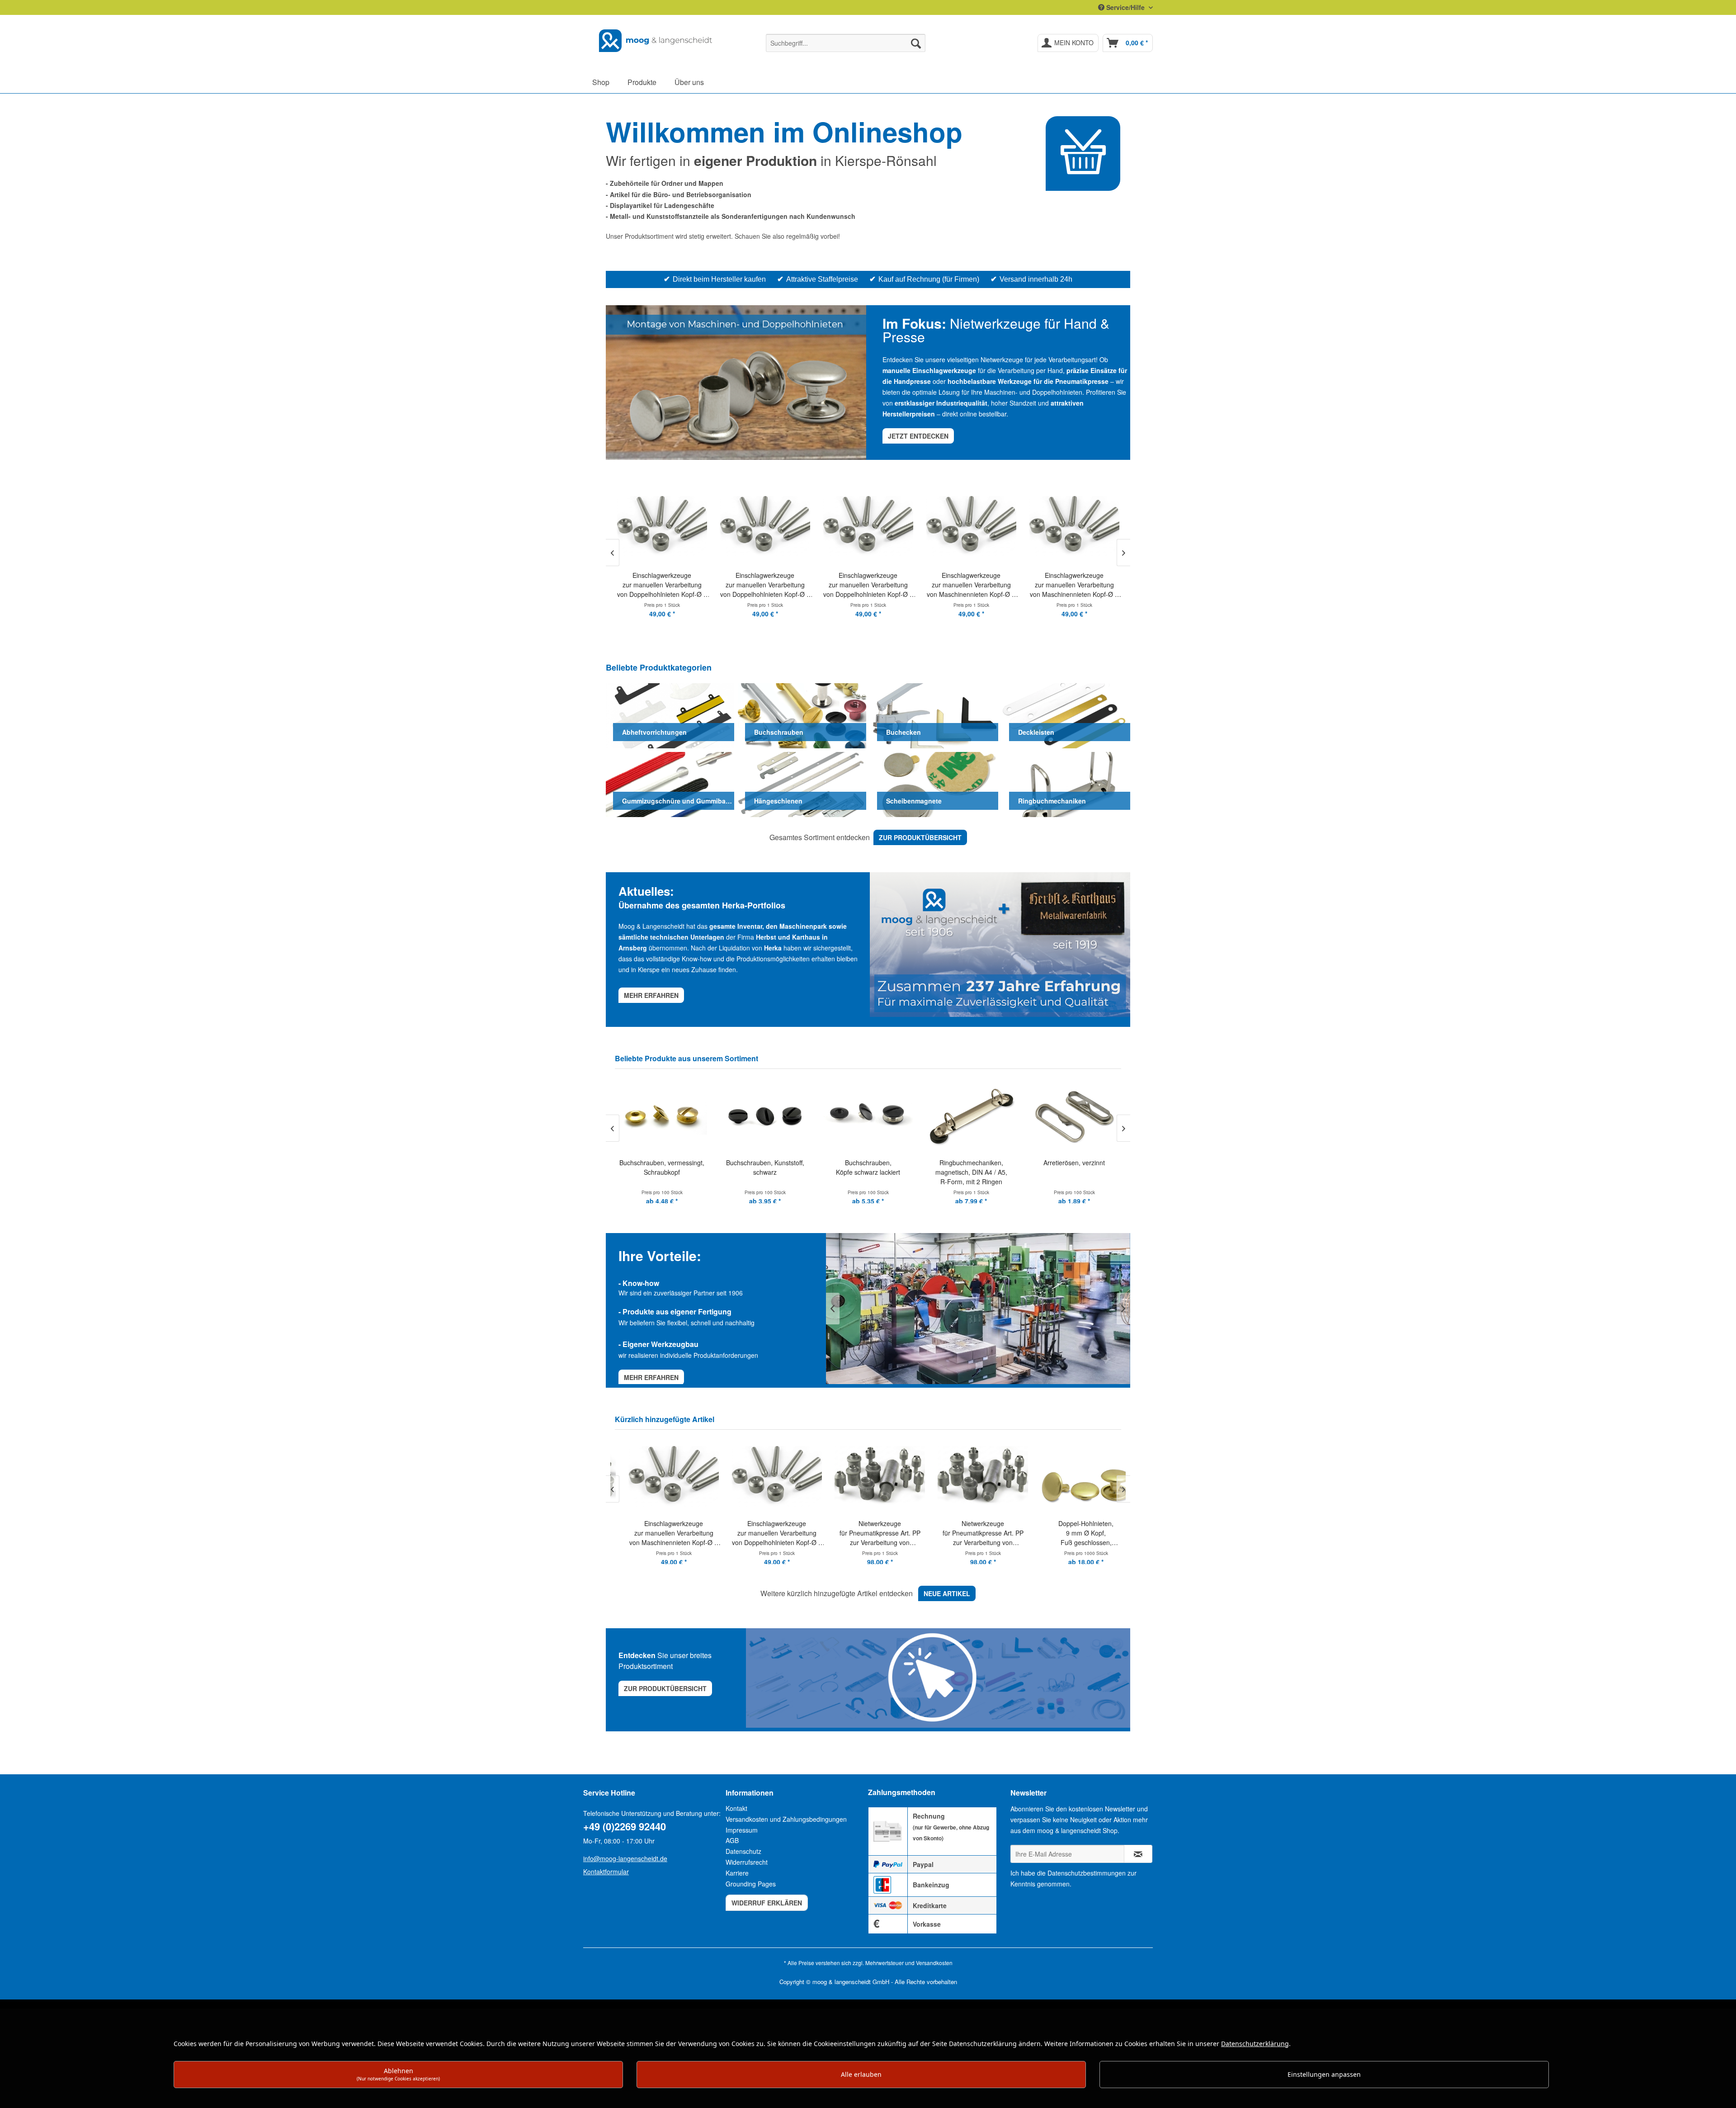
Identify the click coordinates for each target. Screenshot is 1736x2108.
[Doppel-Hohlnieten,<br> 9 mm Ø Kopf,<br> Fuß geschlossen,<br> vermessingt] (971, 1476)
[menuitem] (846, 43)
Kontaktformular (606, 1872)
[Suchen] (916, 43)
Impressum (742, 1830)
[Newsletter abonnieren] (1138, 1854)
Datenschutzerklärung (1255, 2044)
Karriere (737, 1873)
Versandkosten (934, 1963)
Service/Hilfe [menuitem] (1125, 7)
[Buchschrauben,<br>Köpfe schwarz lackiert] (765, 1115)
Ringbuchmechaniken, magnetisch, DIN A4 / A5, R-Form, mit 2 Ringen (868, 1172)
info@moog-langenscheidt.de (625, 1858)
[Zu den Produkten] (1083, 154)
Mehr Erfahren (651, 1377)
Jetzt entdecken (918, 436)
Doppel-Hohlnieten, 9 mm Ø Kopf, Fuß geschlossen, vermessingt (971, 1533)
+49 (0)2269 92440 (625, 1826)
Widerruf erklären (767, 1903)
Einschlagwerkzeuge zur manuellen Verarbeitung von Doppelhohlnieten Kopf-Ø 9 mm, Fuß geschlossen (765, 585)
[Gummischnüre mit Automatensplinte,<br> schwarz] (1074, 1115)
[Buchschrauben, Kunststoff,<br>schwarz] (662, 1115)
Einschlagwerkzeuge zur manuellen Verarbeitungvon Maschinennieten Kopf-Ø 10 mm (1074, 585)
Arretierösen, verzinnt (971, 1163)
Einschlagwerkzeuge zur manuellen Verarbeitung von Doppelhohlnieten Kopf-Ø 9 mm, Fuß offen (662, 585)
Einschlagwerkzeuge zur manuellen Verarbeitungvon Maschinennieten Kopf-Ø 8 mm (971, 585)
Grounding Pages (751, 1884)
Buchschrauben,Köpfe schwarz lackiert (765, 1167)
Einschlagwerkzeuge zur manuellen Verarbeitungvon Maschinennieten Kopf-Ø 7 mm (868, 585)
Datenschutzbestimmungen (1087, 1873)
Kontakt (736, 1808)
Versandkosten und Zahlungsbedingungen (786, 1819)
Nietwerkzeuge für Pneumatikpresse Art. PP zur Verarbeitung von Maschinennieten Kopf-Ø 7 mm (765, 1533)
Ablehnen (398, 2074)
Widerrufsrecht (747, 1862)
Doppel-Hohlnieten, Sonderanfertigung (1074, 1528)
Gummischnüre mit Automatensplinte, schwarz (1074, 1172)
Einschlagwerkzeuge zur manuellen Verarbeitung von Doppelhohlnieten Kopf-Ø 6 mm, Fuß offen (662, 1533)
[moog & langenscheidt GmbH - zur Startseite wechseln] (656, 41)
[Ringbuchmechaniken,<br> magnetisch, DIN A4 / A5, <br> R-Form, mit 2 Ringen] (868, 1115)
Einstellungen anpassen (1324, 2074)
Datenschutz (743, 1851)
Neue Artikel (947, 1593)
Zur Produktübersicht (665, 1688)
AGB (732, 1840)
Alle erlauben (861, 2074)
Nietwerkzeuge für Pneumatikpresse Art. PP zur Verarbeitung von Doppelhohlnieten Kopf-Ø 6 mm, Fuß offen (868, 1533)
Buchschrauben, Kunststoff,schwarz (662, 1167)
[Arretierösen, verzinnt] (971, 1115)
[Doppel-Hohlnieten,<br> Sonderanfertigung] (1074, 1476)
